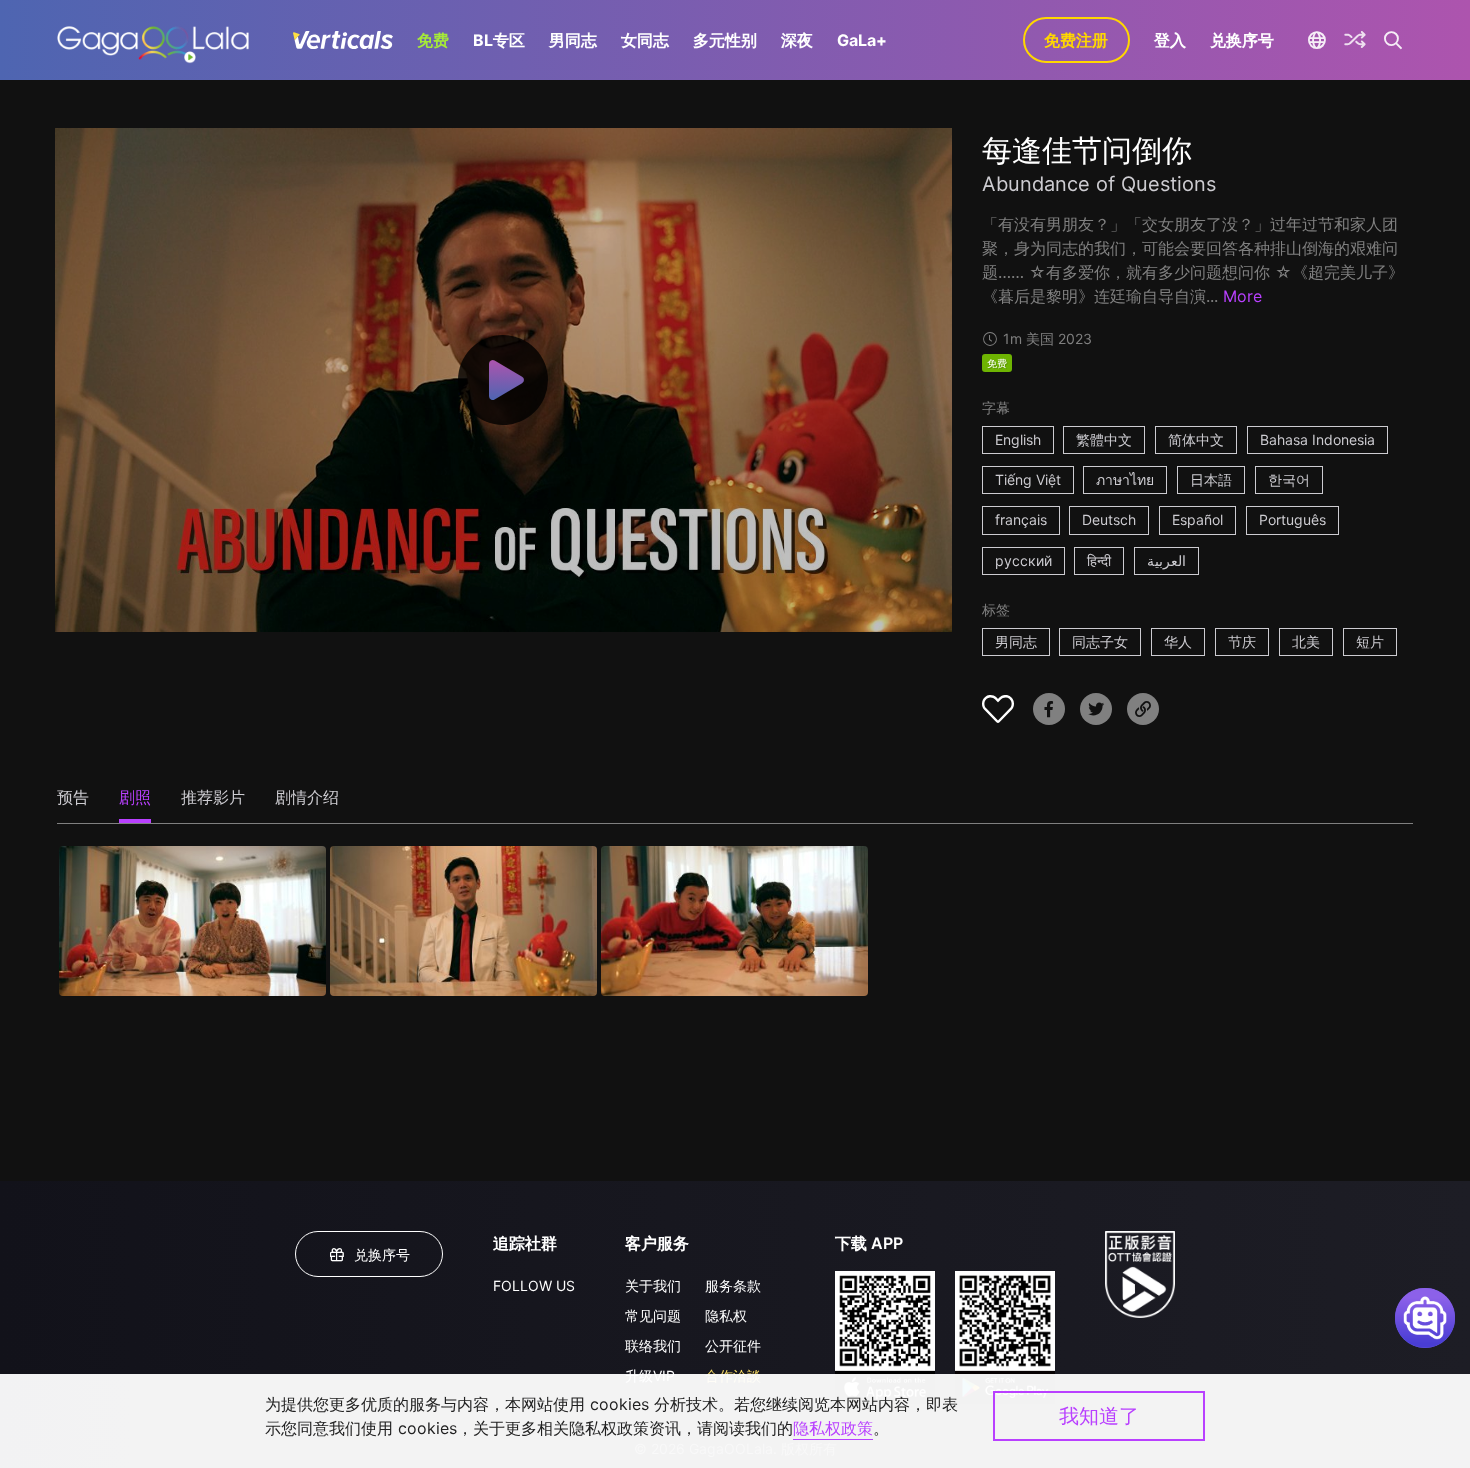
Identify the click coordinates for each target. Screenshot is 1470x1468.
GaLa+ (862, 40)
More (1242, 296)
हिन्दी (1099, 560)
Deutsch (1109, 519)
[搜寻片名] (1393, 40)
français (1021, 519)
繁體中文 (1104, 439)
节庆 (1242, 641)
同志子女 (1100, 641)
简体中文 (1196, 439)
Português (1292, 519)
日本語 (1211, 479)
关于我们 (653, 1285)
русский (1023, 560)
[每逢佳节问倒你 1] (192, 921)
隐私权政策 (833, 1428)
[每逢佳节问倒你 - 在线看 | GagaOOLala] (152, 40)
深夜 (797, 40)
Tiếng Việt (1028, 479)
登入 (1170, 40)
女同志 (645, 40)
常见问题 (653, 1315)
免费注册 (1076, 40)
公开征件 (733, 1345)
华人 (1178, 641)
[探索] (1355, 40)
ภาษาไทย (1125, 479)
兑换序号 (1242, 40)
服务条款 (733, 1285)
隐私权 (726, 1315)
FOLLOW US (534, 1285)
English (1018, 439)
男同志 (573, 40)
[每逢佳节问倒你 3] (734, 921)
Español (1197, 519)
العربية (1166, 560)
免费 (433, 40)
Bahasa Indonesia (1317, 439)
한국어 (1289, 479)
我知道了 (1099, 1416)
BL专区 (499, 40)
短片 (1370, 641)
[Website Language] (1317, 40)
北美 (1306, 641)
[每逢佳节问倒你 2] (463, 921)
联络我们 (653, 1345)
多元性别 (725, 40)
